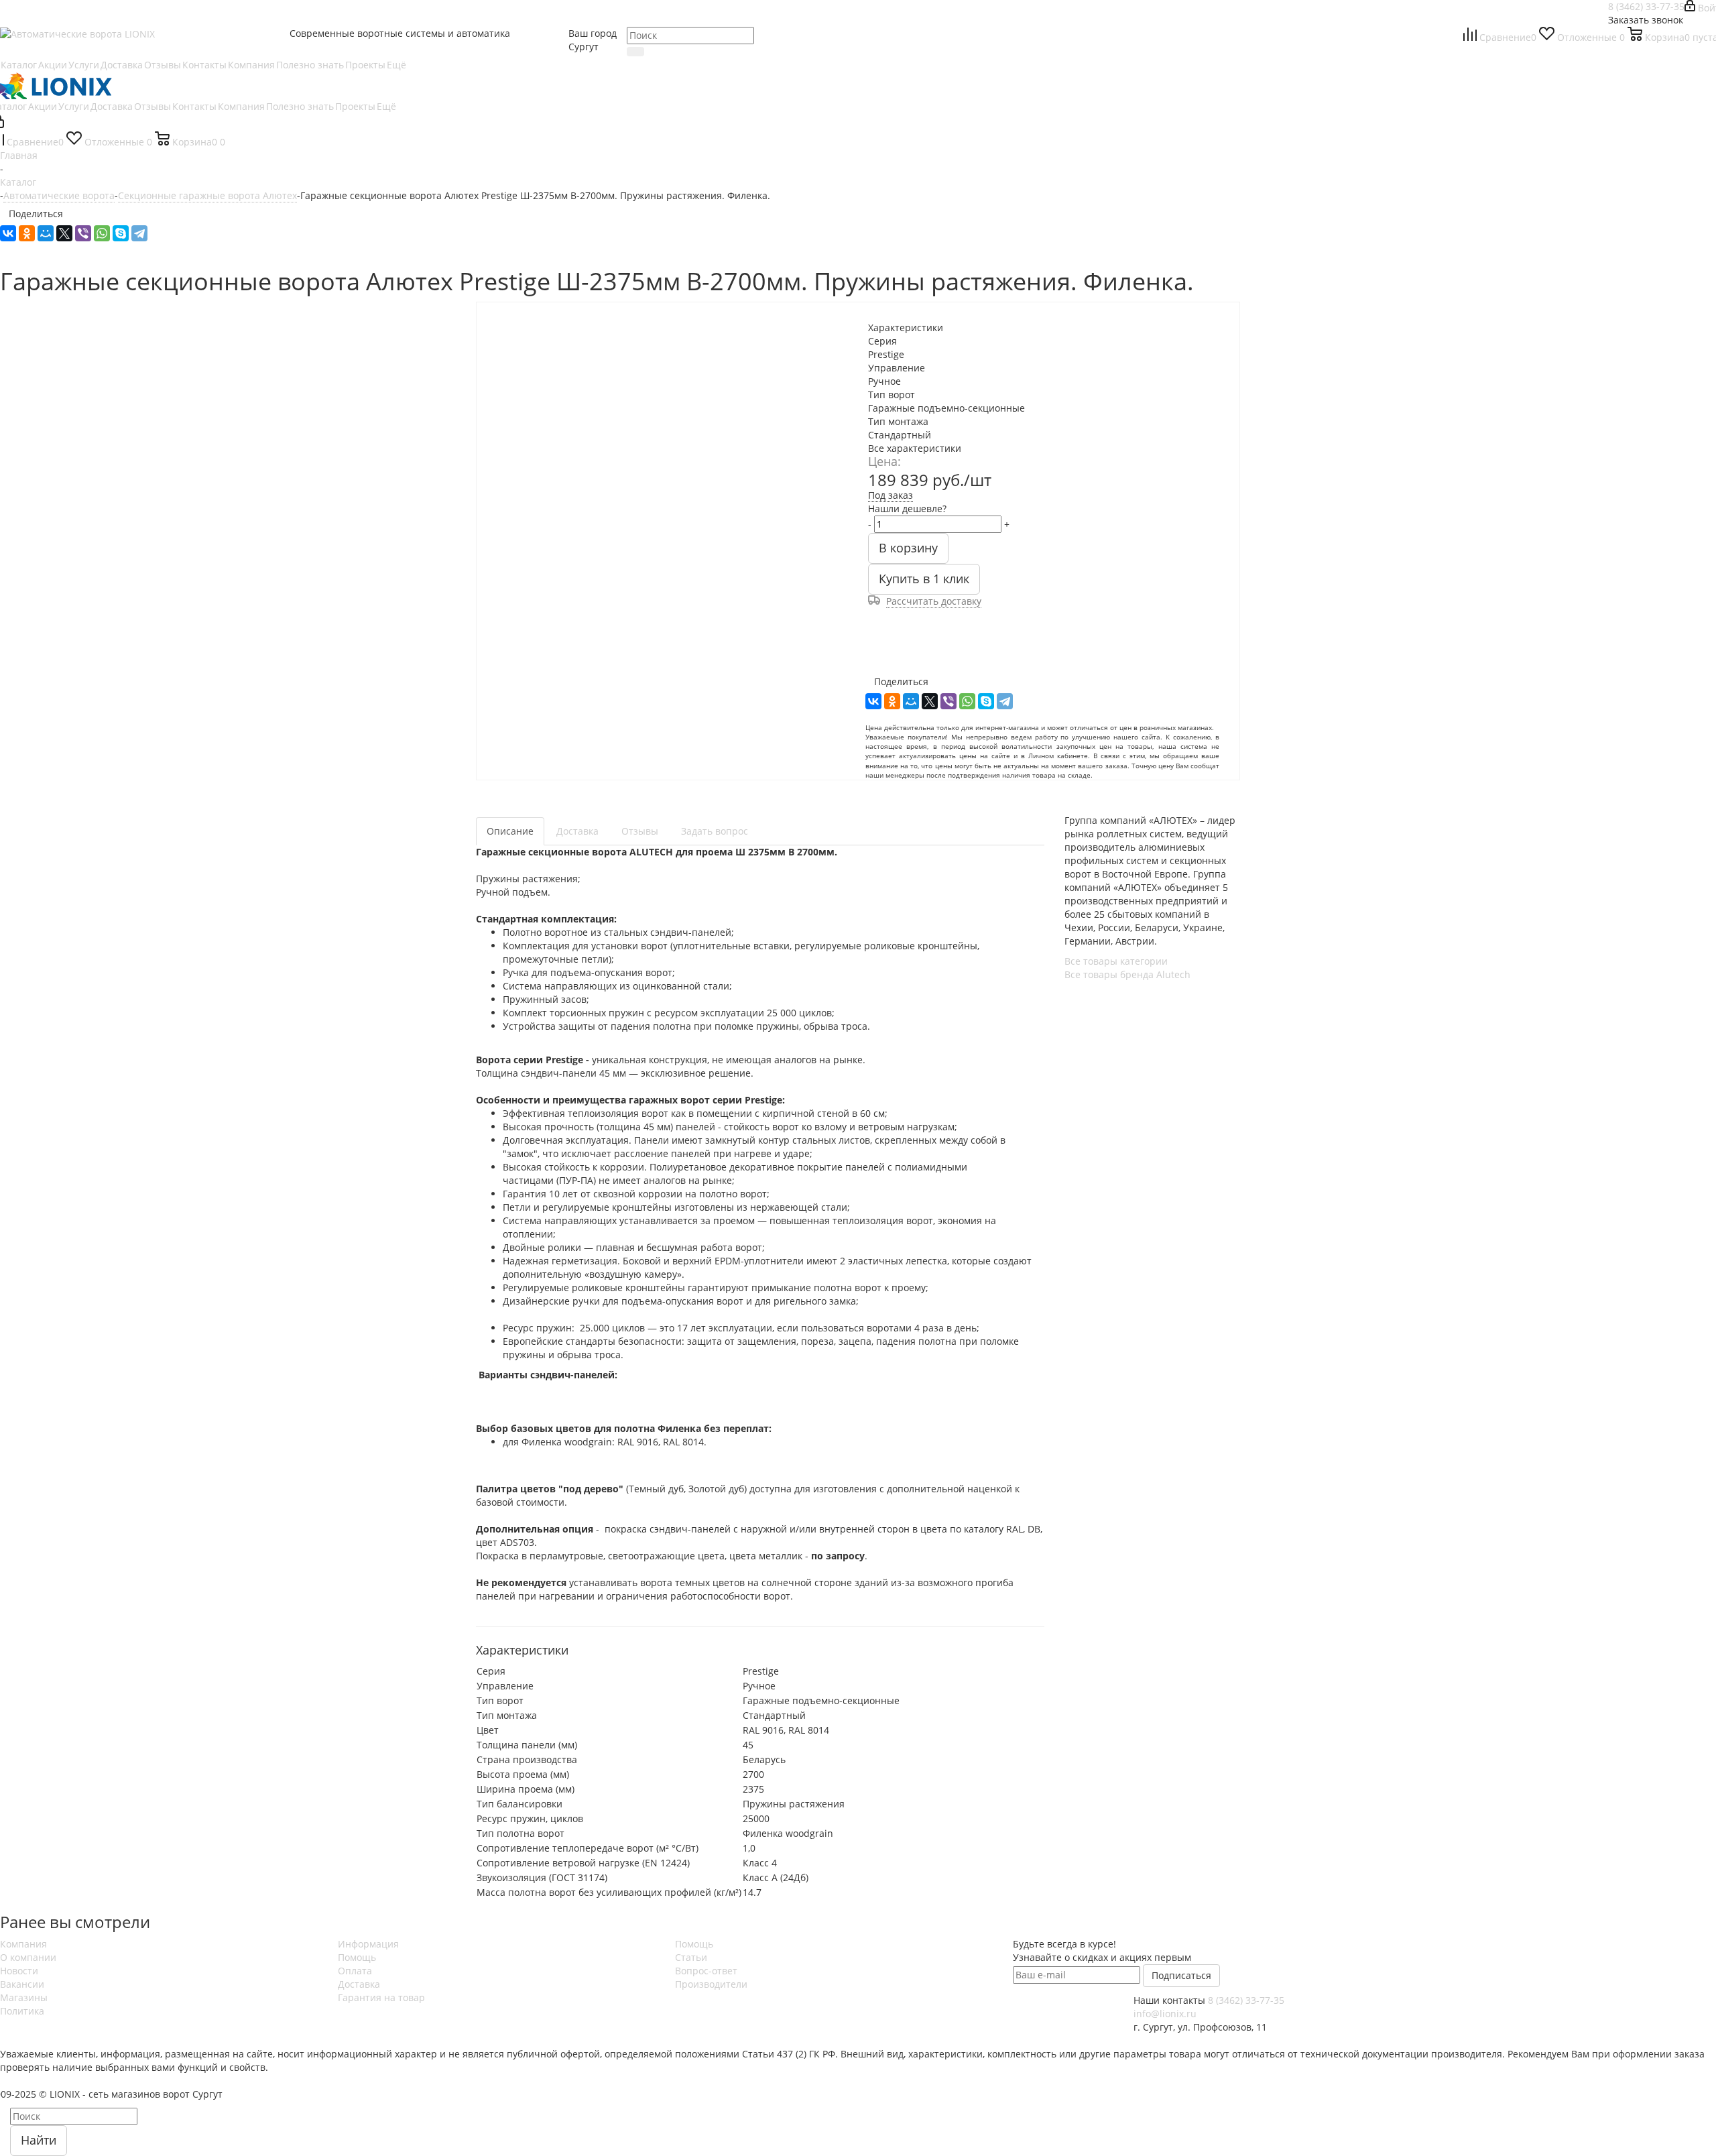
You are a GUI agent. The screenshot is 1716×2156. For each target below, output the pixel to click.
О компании (28, 1957)
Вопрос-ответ (706, 1971)
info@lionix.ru (1165, 2014)
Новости (19, 1971)
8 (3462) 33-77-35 (1646, 6)
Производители (711, 1984)
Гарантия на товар (381, 1997)
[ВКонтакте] (8, 233)
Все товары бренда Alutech (1127, 974)
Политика (22, 2011)
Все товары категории (1116, 961)
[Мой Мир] (46, 233)
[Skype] (121, 233)
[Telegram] (139, 233)
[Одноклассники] (27, 233)
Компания (23, 1944)
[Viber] (83, 233)
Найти (39, 2140)
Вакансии (22, 1984)
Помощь (357, 1957)
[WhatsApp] (102, 233)
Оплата (355, 1971)
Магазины (24, 1997)
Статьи (691, 1957)
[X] (64, 233)
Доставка (359, 1984)
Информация (368, 1944)
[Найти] (635, 52)
